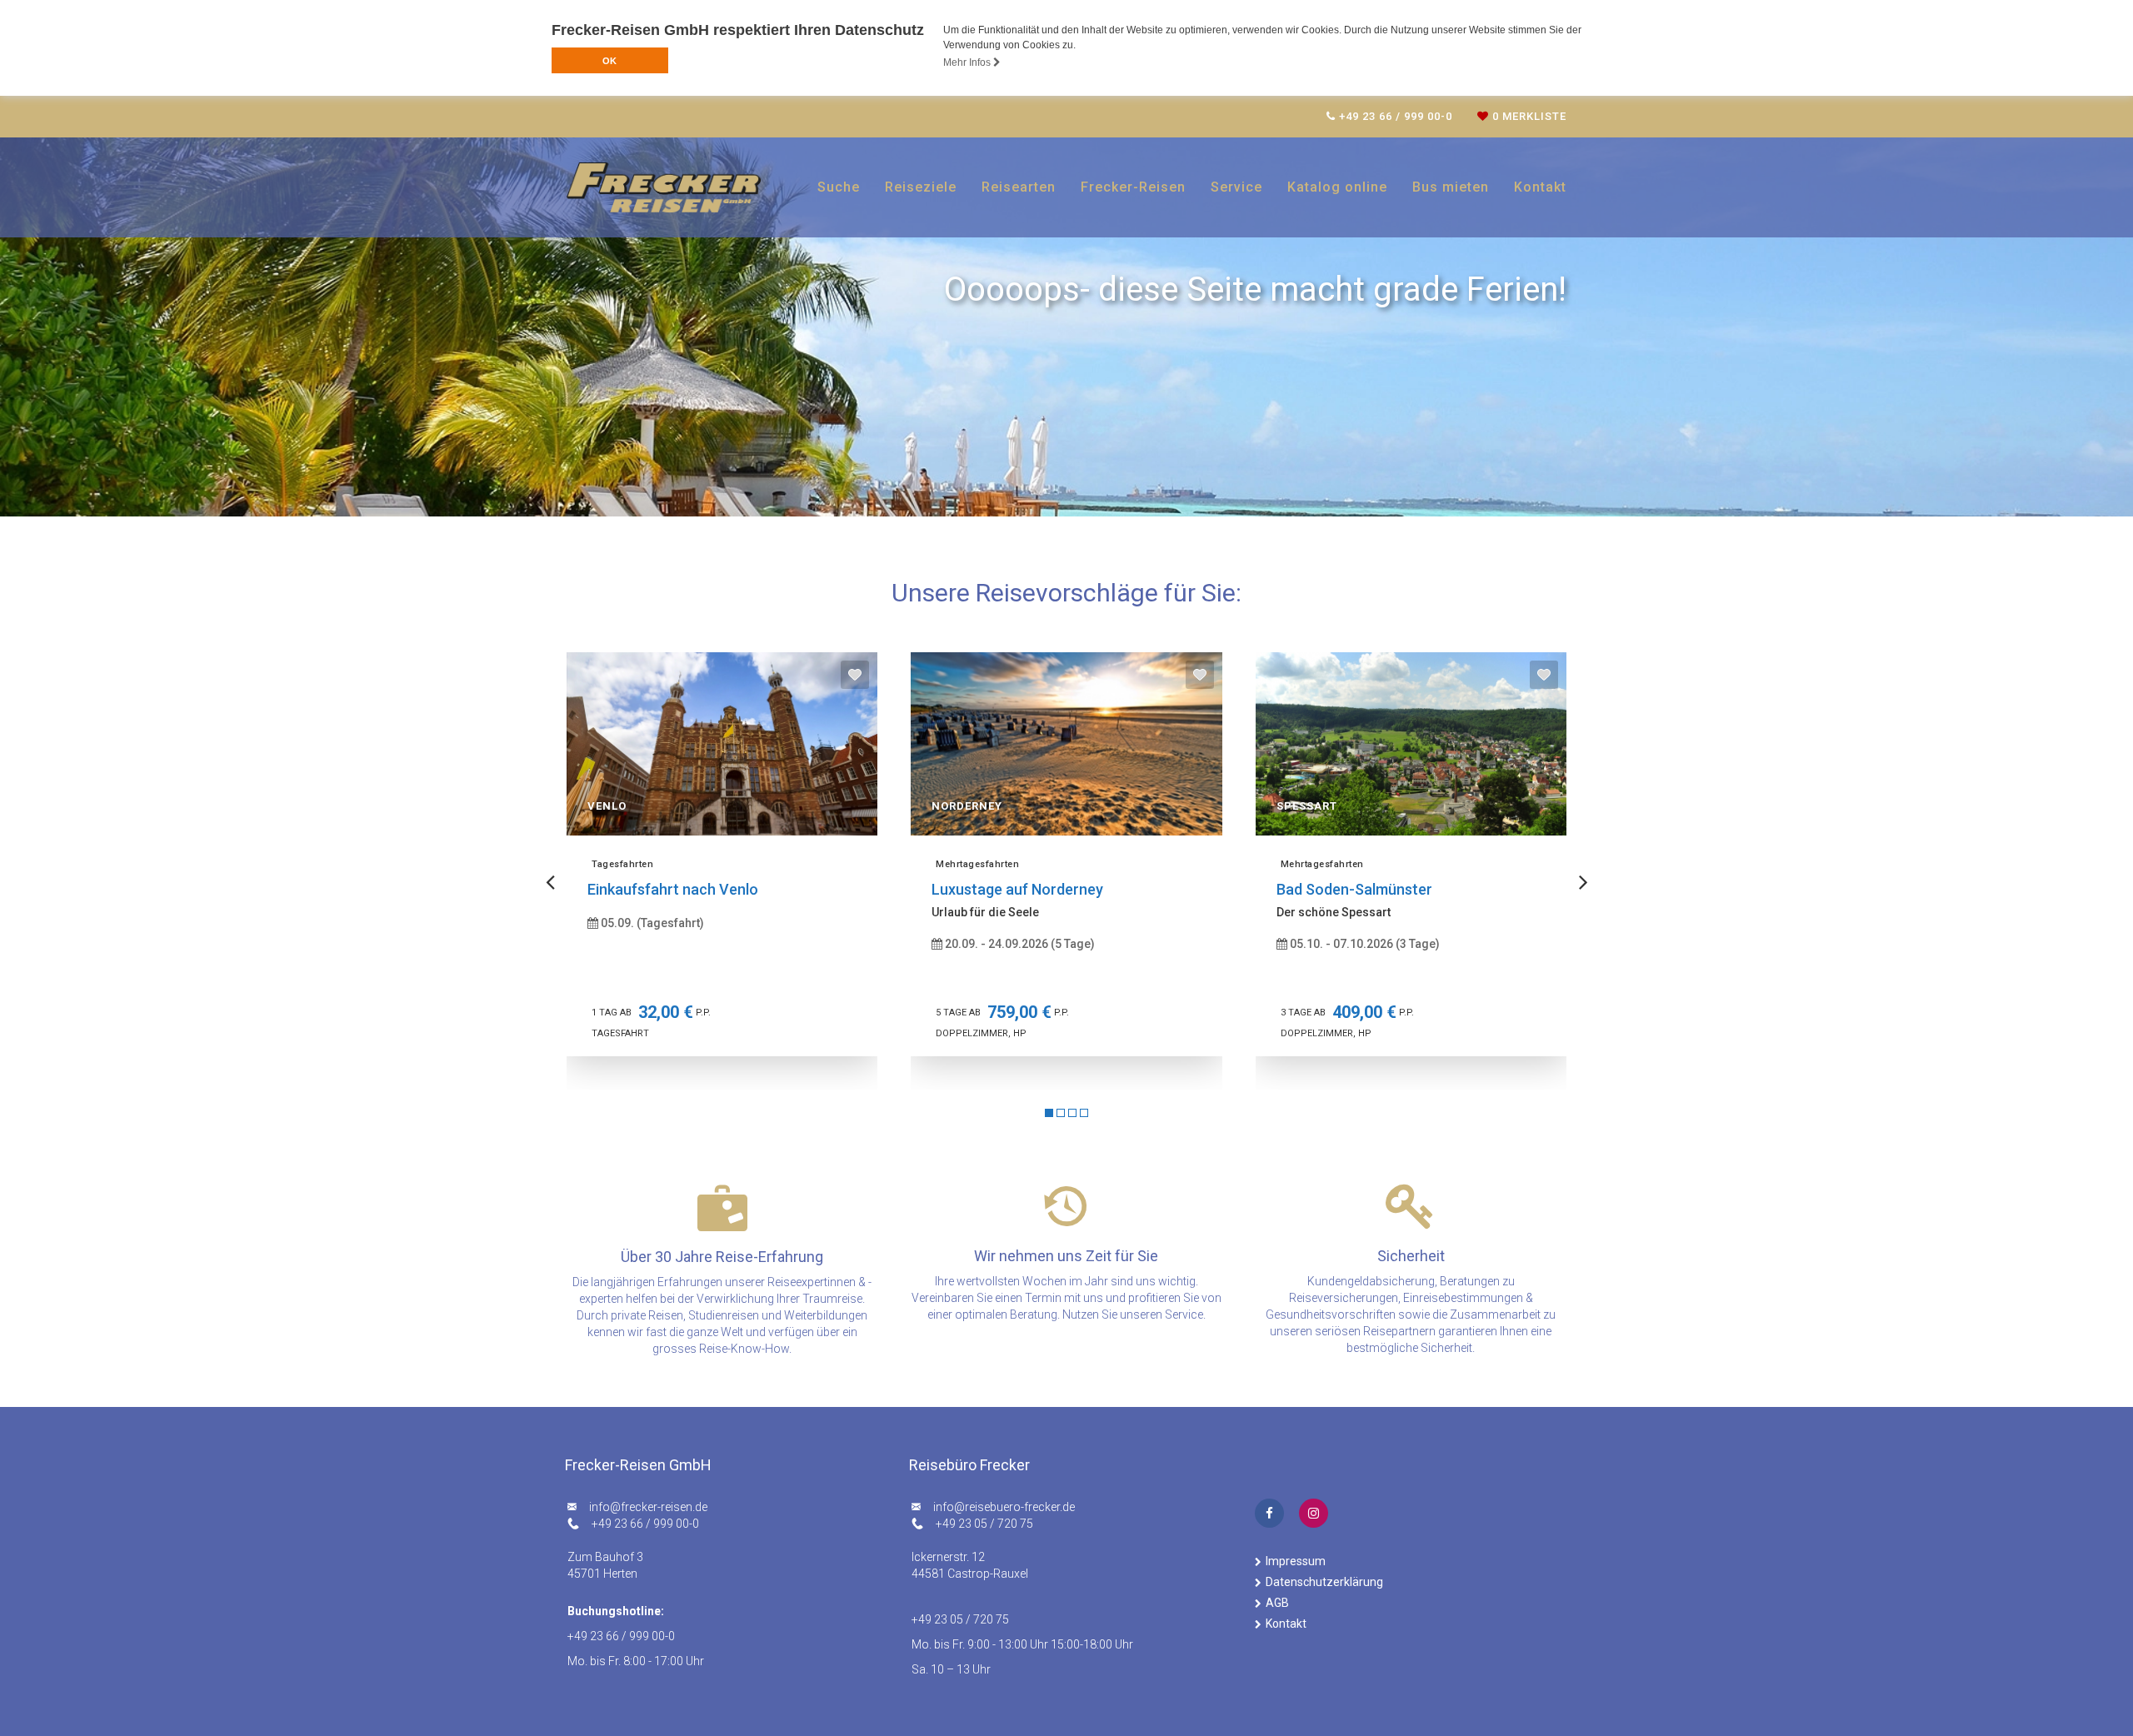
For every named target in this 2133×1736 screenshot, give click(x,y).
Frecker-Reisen (1133, 187)
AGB (1277, 1603)
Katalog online (1337, 187)
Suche (839, 187)
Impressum (1296, 1561)
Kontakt (1540, 187)
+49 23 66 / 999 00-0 (645, 1524)
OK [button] (609, 61)
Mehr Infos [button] (968, 62)
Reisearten (1019, 187)
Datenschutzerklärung (1324, 1582)
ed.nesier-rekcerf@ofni (648, 1507)
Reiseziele (921, 187)
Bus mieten (1451, 187)
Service (1236, 187)
